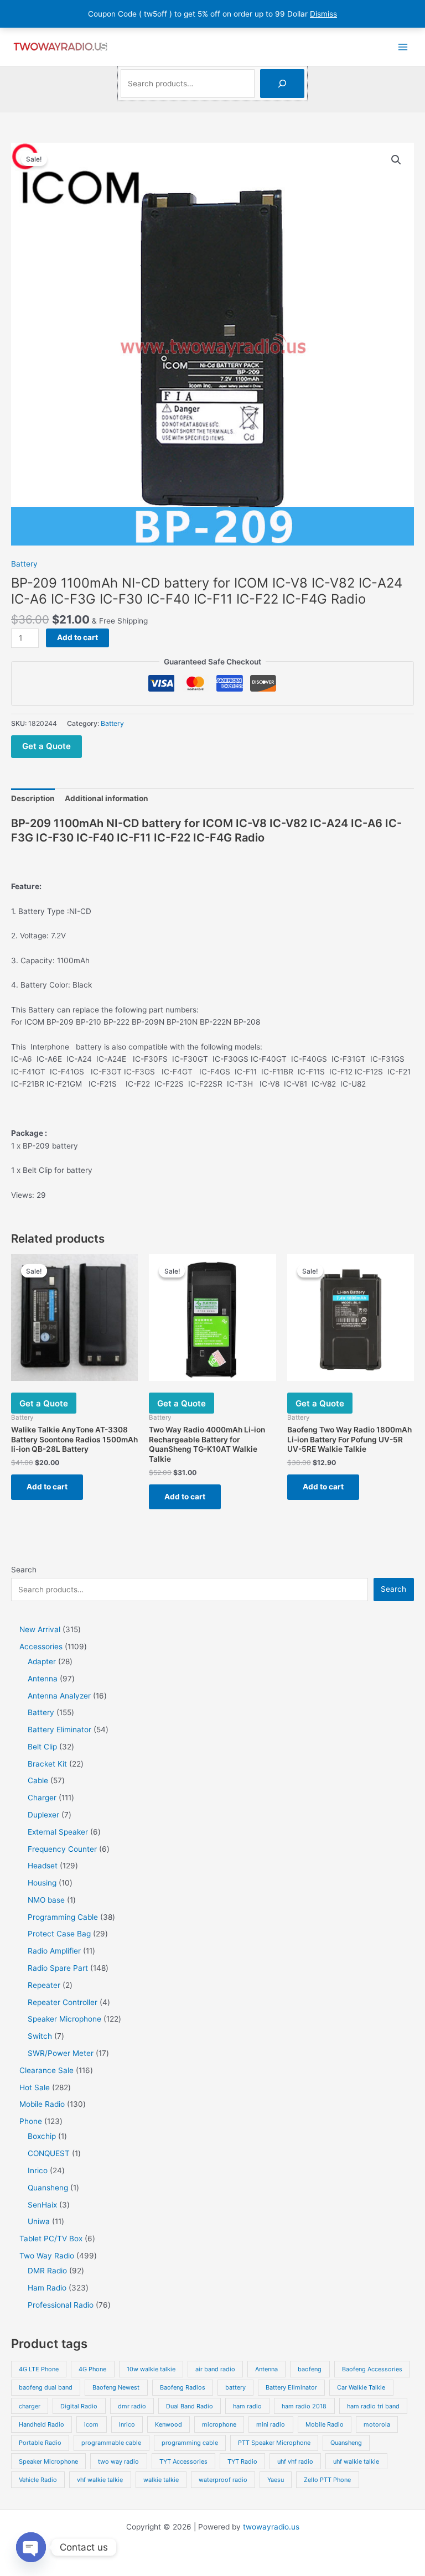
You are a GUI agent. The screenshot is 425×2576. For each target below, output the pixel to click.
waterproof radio (223, 2480)
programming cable (190, 2443)
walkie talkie (161, 2480)
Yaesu (276, 2480)
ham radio (247, 2406)
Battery (24, 564)
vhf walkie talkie (100, 2480)
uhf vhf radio (295, 2461)
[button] (396, 160)
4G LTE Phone (39, 2369)
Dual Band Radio (190, 2406)
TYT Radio (242, 2461)
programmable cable (111, 2443)
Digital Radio (79, 2406)
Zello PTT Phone (327, 2480)
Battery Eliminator (291, 2387)
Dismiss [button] (323, 14)
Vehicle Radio (38, 2480)
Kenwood (169, 2424)
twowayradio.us (271, 2527)
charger (30, 2406)
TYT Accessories (183, 2461)
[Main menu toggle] (403, 47)
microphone (219, 2424)
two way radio (118, 2461)
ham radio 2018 (304, 2406)
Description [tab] (33, 798)
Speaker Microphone (48, 2461)
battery (235, 2387)
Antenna (266, 2369)
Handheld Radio (42, 2424)
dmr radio (132, 2406)
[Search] (282, 84)
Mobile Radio (325, 2424)
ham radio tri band (373, 2406)
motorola (377, 2424)
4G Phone (92, 2369)
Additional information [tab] (107, 798)
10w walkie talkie (151, 2369)
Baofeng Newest (116, 2387)
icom (91, 2424)
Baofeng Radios (183, 2387)
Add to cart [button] (47, 1487)
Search (24, 1570)
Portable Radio (40, 2443)
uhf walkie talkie (356, 2461)
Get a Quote (46, 746)
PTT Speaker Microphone (274, 2443)
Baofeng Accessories (372, 2369)
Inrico (127, 2424)
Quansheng (346, 2443)
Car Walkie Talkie (361, 2387)
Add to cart (77, 637)
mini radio (271, 2424)
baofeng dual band (46, 2387)
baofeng (310, 2369)
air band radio (215, 2369)
